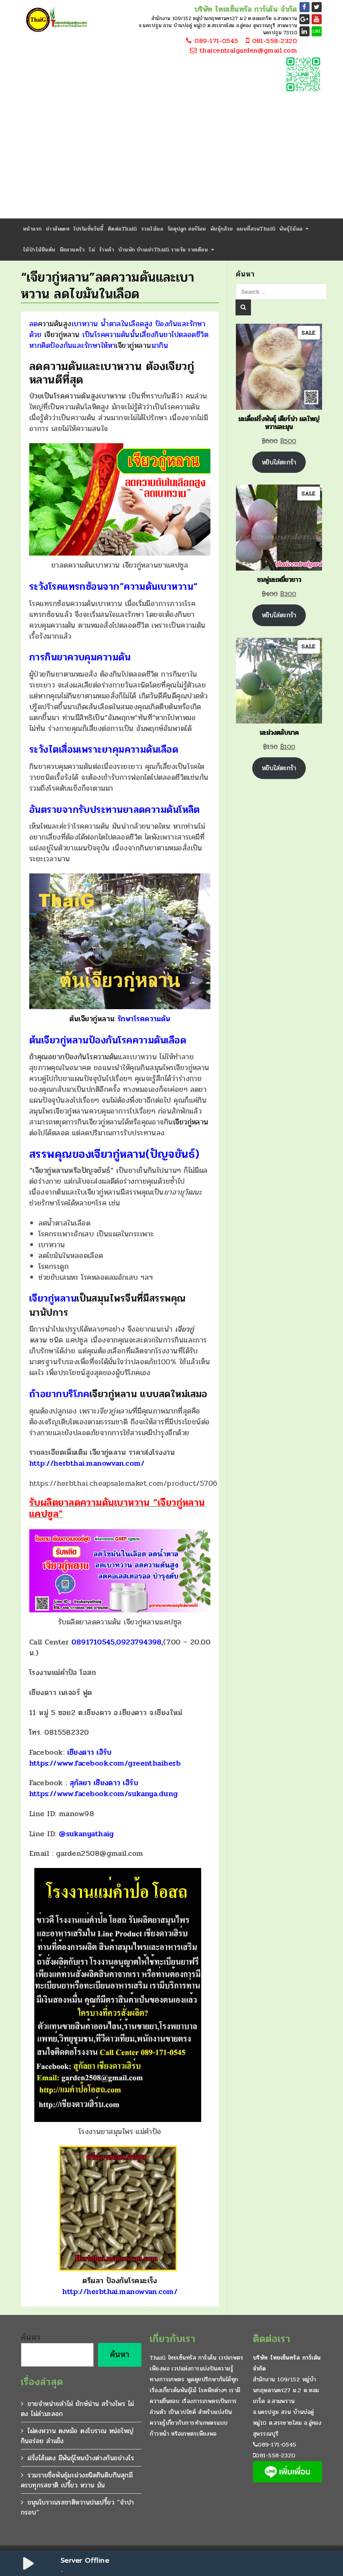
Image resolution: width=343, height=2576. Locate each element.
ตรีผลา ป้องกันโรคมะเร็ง (120, 2286)
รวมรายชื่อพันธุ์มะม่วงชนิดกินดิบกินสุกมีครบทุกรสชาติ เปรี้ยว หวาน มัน (77, 2480)
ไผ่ (92, 250)
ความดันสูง (55, 324)
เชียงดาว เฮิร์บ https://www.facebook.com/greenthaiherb (105, 1758)
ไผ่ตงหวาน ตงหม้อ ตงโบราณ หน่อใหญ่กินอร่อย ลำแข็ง (77, 2436)
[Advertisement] (171, 156)
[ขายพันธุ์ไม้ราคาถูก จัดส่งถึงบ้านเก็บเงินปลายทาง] (55, 20)
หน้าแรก (32, 229)
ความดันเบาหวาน (159, 587)
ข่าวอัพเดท (58, 229)
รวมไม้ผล (152, 229)
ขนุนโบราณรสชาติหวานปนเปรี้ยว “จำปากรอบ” (78, 2507)
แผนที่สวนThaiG (256, 229)
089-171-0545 (215, 41)
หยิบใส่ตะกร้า (279, 462)
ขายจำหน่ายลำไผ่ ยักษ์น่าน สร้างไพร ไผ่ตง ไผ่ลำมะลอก (78, 2409)
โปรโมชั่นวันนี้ (89, 229)
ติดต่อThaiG (123, 229)
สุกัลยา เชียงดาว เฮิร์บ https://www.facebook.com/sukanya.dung (104, 1788)
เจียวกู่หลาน (62, 335)
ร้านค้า (107, 250)
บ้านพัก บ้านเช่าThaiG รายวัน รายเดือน (164, 250)
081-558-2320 (273, 41)
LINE (317, 31)
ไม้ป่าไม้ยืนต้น (39, 250)
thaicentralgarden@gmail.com (247, 51)
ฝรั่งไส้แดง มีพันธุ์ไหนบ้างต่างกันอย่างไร (81, 2458)
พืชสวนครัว (72, 250)
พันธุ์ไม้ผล (292, 229)
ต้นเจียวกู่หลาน (92, 1019)
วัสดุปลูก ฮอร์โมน (187, 229)
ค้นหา (31, 2337)
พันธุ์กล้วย (221, 229)
